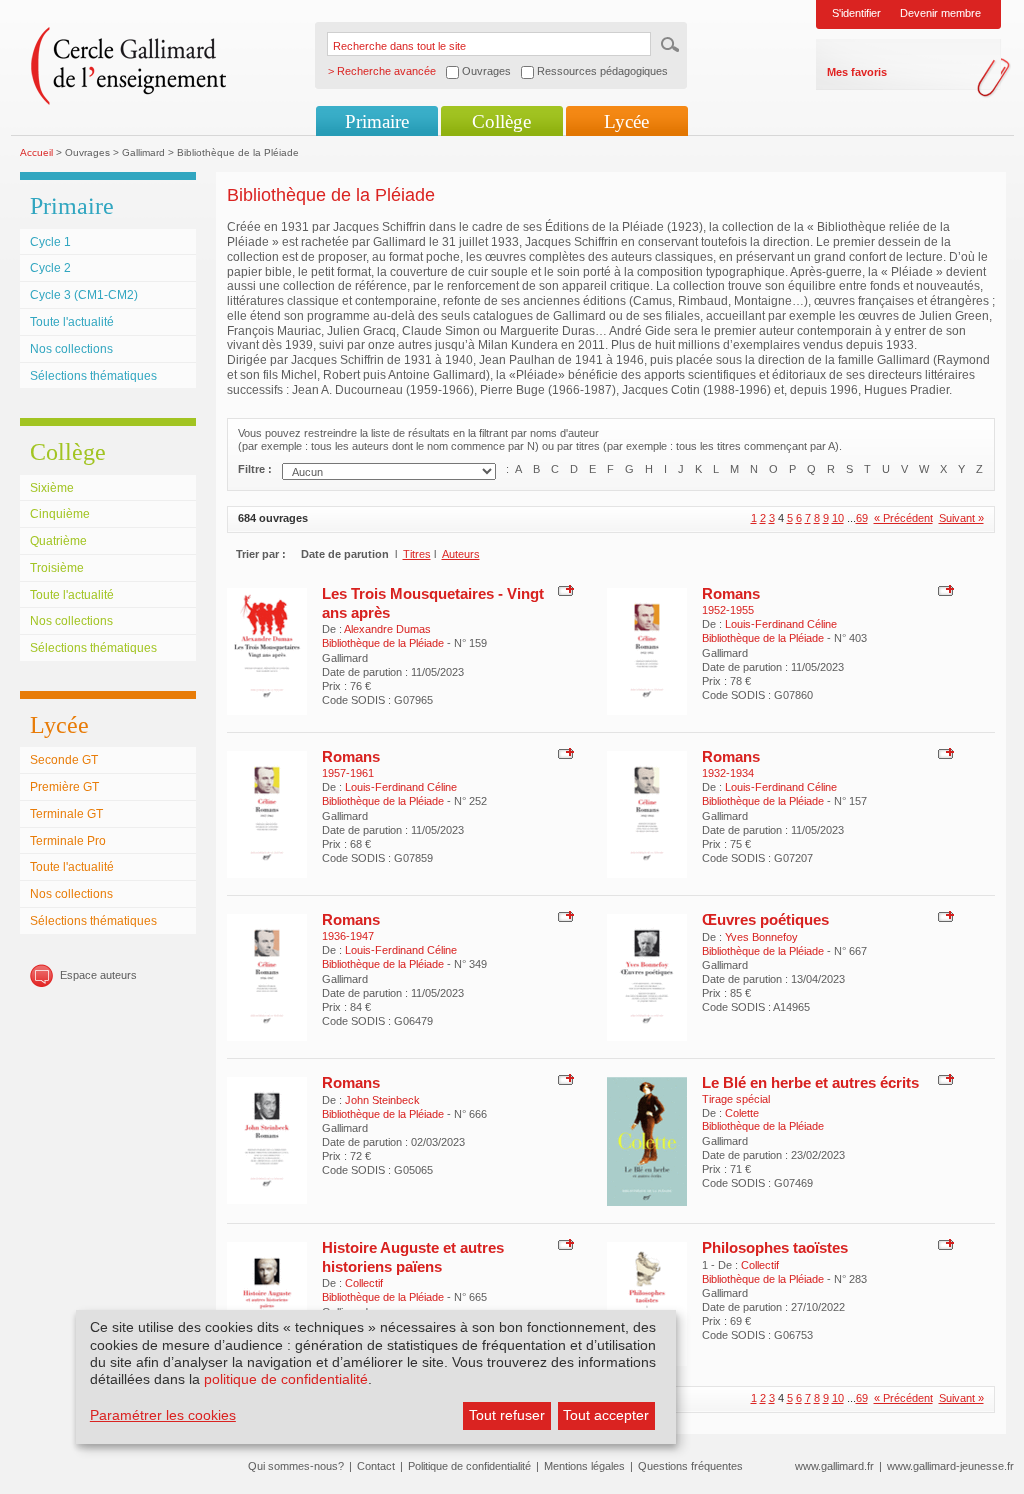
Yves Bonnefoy (761, 937)
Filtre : (255, 469)
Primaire (377, 121)
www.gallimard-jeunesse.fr (950, 1466)
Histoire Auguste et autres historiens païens (413, 1256)
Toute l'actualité (72, 322)
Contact (376, 1466)
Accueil (36, 152)
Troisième (57, 568)
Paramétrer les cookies (163, 1415)
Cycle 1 (50, 242)
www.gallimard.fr (834, 1466)
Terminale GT (66, 814)
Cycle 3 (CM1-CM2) (84, 295)
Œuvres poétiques (765, 919)
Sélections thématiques (93, 376)
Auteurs (461, 554)
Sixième (52, 488)
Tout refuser (507, 1415)
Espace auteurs (98, 975)
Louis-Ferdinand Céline (781, 624)
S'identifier (856, 13)
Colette (742, 1113)
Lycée (626, 121)
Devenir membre (940, 13)
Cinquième (60, 514)
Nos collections (71, 349)
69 (862, 518)
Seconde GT (64, 760)
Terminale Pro (68, 841)
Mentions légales (584, 1466)
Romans (731, 593)
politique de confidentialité (286, 1379)
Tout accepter (606, 1415)
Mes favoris (857, 72)
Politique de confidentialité (469, 1466)
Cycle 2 (50, 268)
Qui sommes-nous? (296, 1466)
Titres (417, 554)
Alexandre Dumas (387, 629)
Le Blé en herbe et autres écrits (810, 1082)
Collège (501, 121)
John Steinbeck (382, 1100)
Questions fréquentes (690, 1466)
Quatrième (58, 541)
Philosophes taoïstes (775, 1247)
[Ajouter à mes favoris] (563, 590)
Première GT (64, 787)
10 (838, 518)
